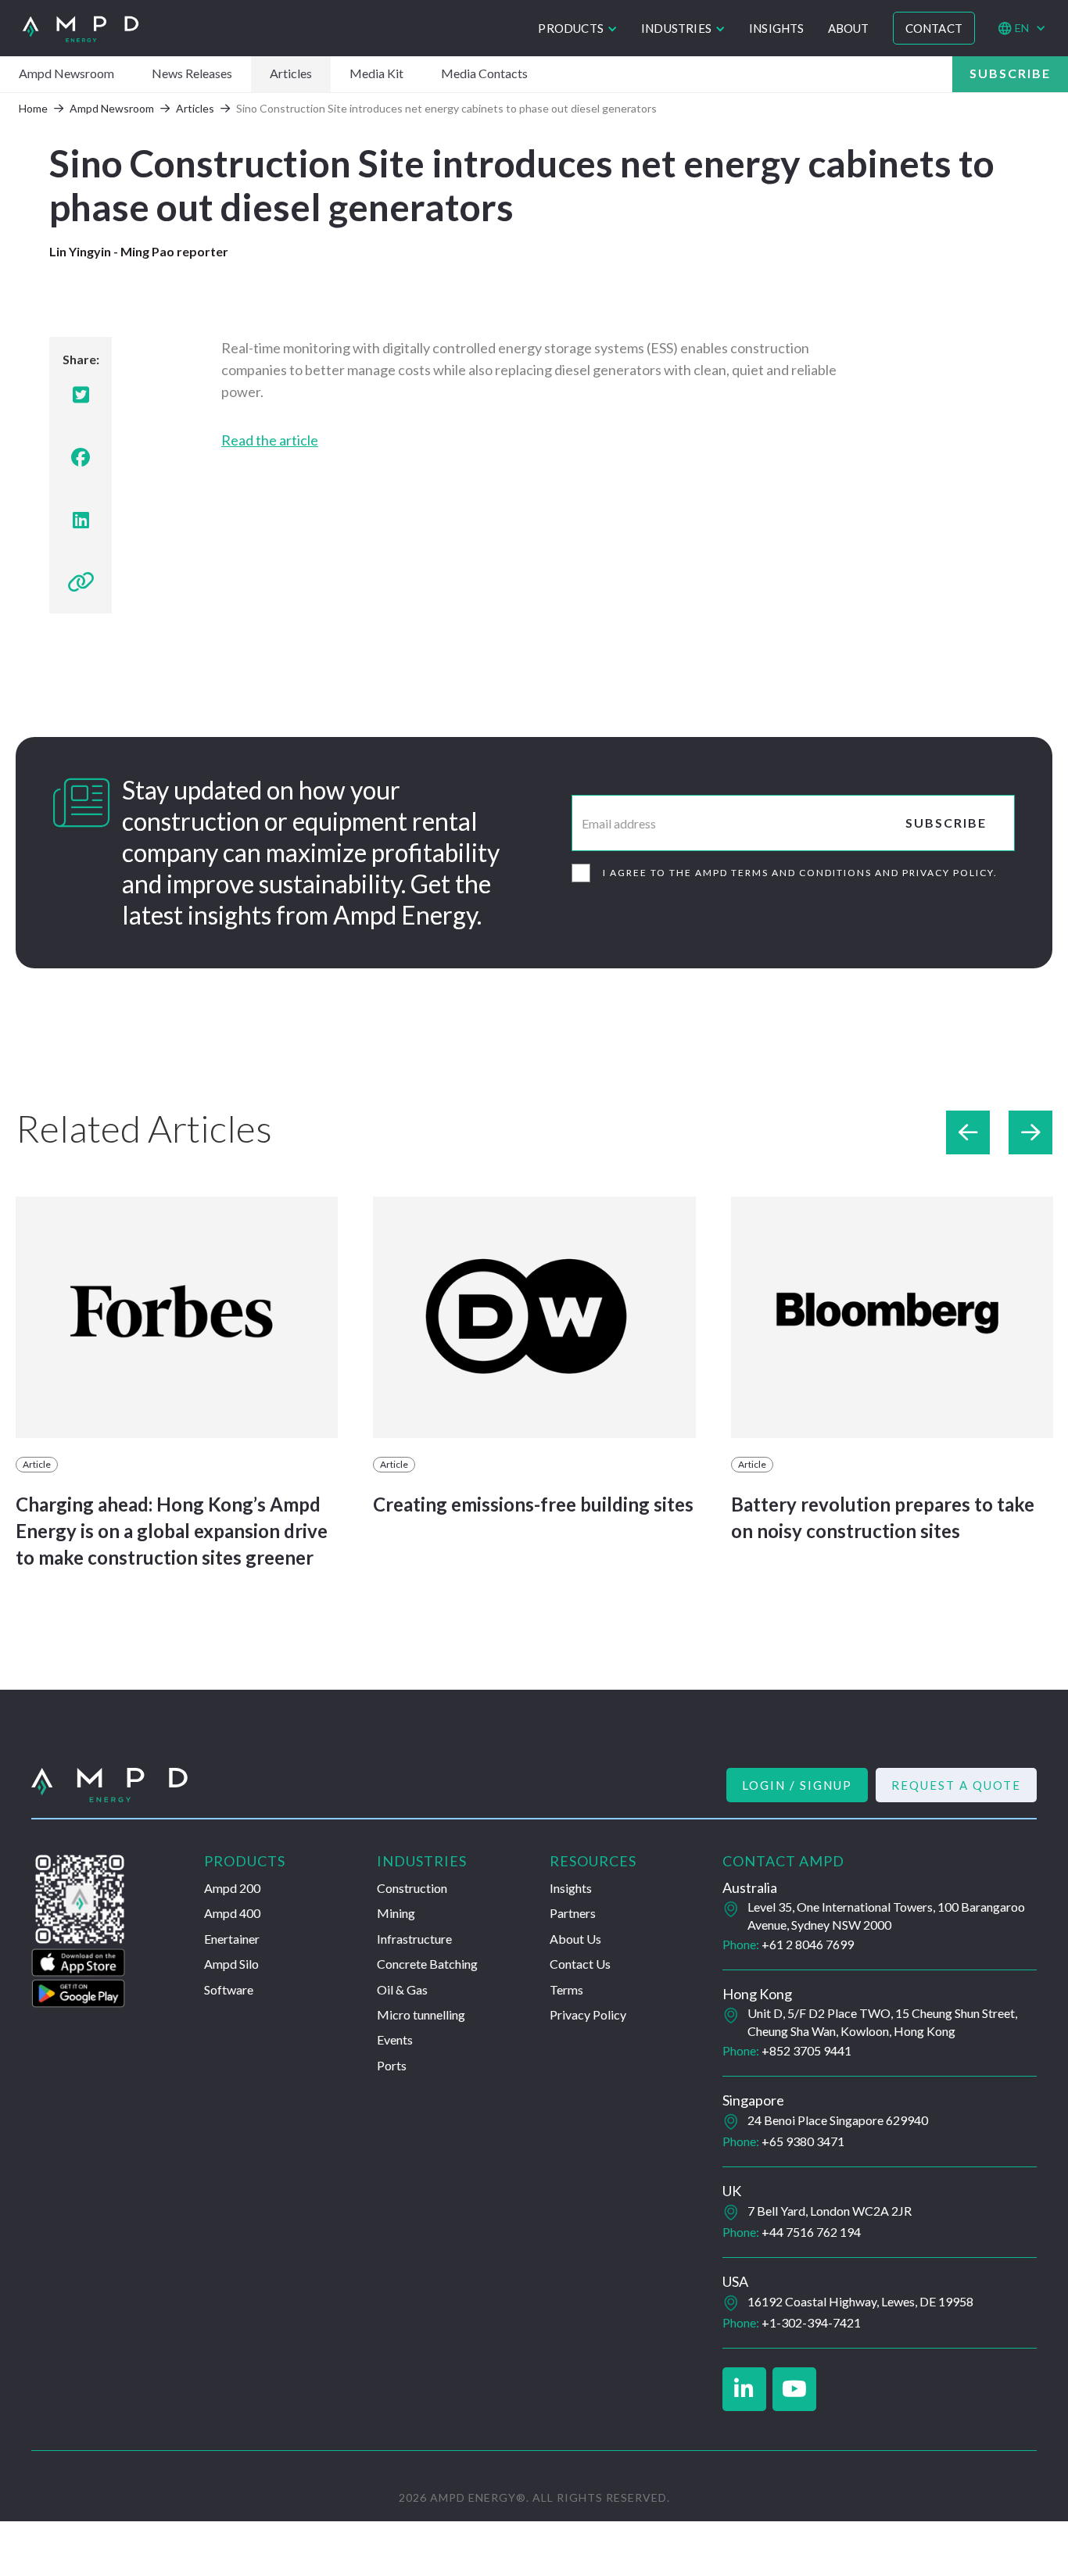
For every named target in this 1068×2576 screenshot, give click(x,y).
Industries (676, 28)
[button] (578, 28)
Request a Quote (956, 1785)
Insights (777, 28)
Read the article (270, 440)
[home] (81, 29)
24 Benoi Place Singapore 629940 (838, 2120)
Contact (934, 28)
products (571, 28)
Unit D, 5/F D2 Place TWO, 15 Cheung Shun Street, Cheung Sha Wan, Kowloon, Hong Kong (882, 2021)
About (849, 28)
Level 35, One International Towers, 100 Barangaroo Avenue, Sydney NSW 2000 (886, 1915)
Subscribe (1010, 73)
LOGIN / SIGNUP (797, 1785)
